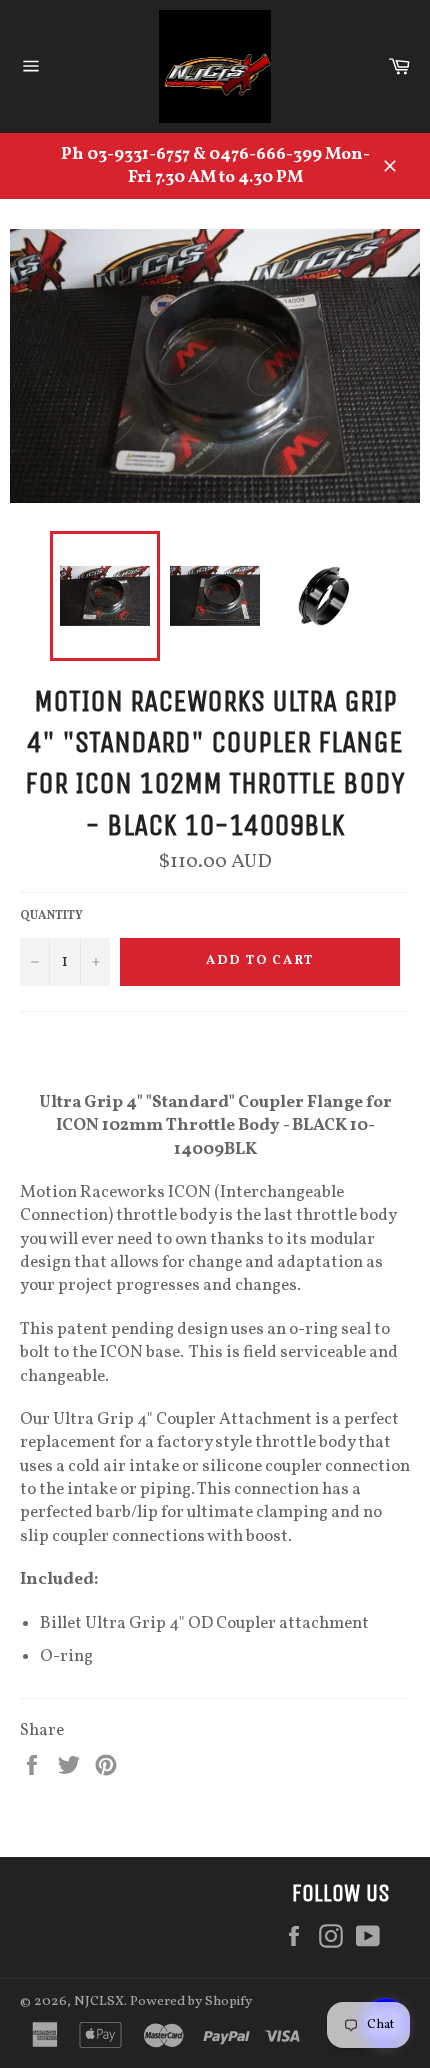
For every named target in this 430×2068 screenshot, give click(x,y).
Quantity (51, 916)
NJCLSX (99, 2001)
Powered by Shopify (191, 2001)
